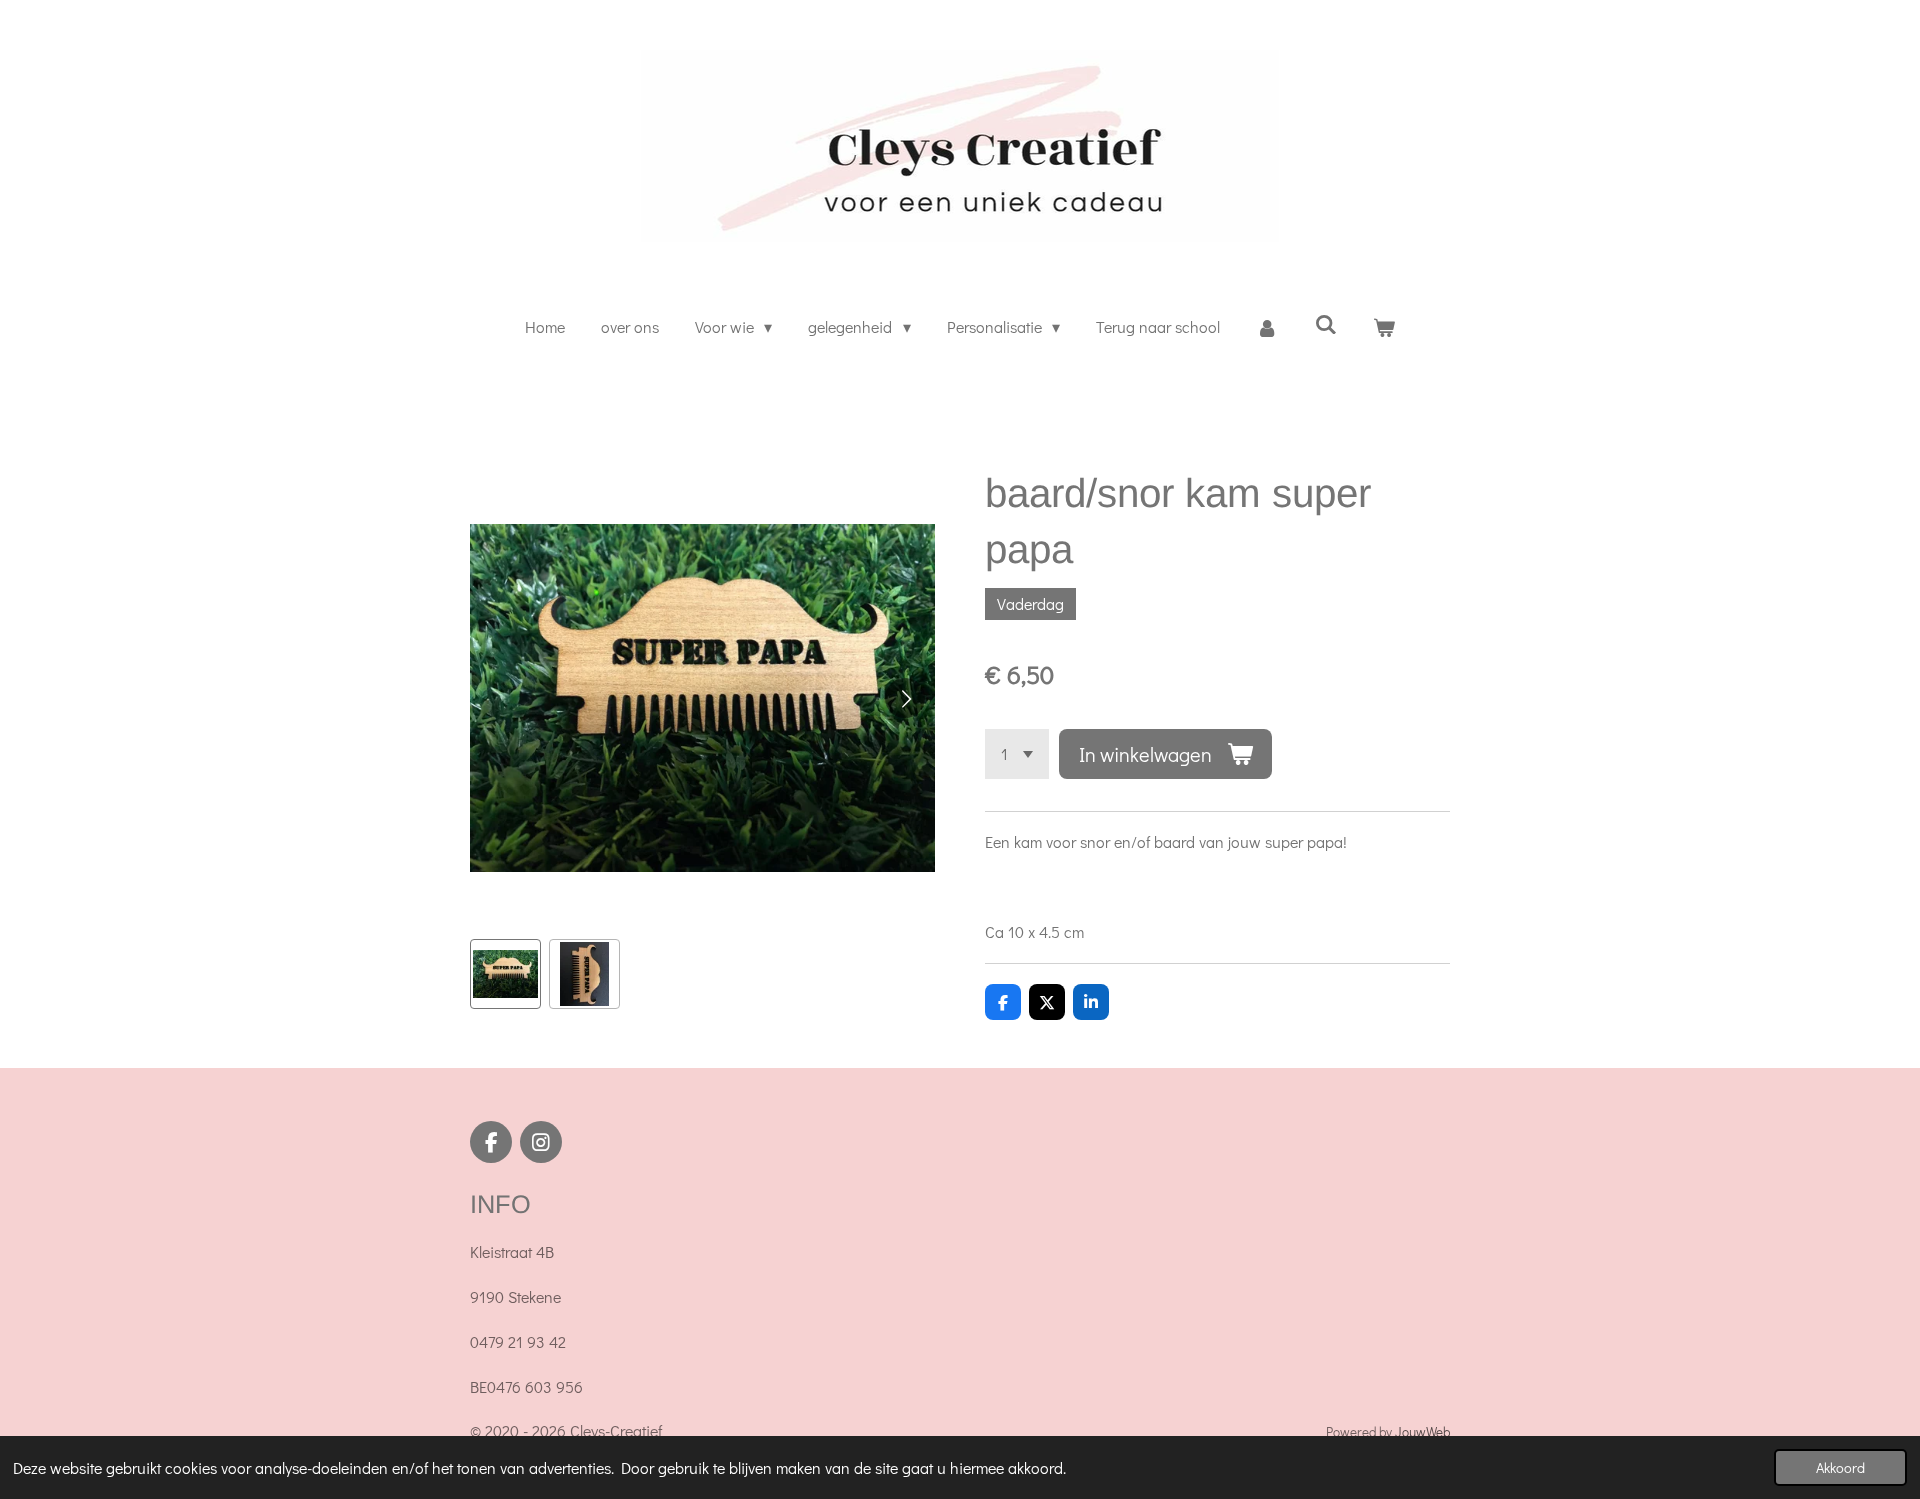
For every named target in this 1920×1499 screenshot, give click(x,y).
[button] (505, 974)
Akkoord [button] (1840, 1467)
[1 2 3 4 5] (1017, 754)
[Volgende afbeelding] (905, 698)
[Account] (1267, 327)
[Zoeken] (1325, 323)
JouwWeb (1422, 1432)
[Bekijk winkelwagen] (1384, 327)
